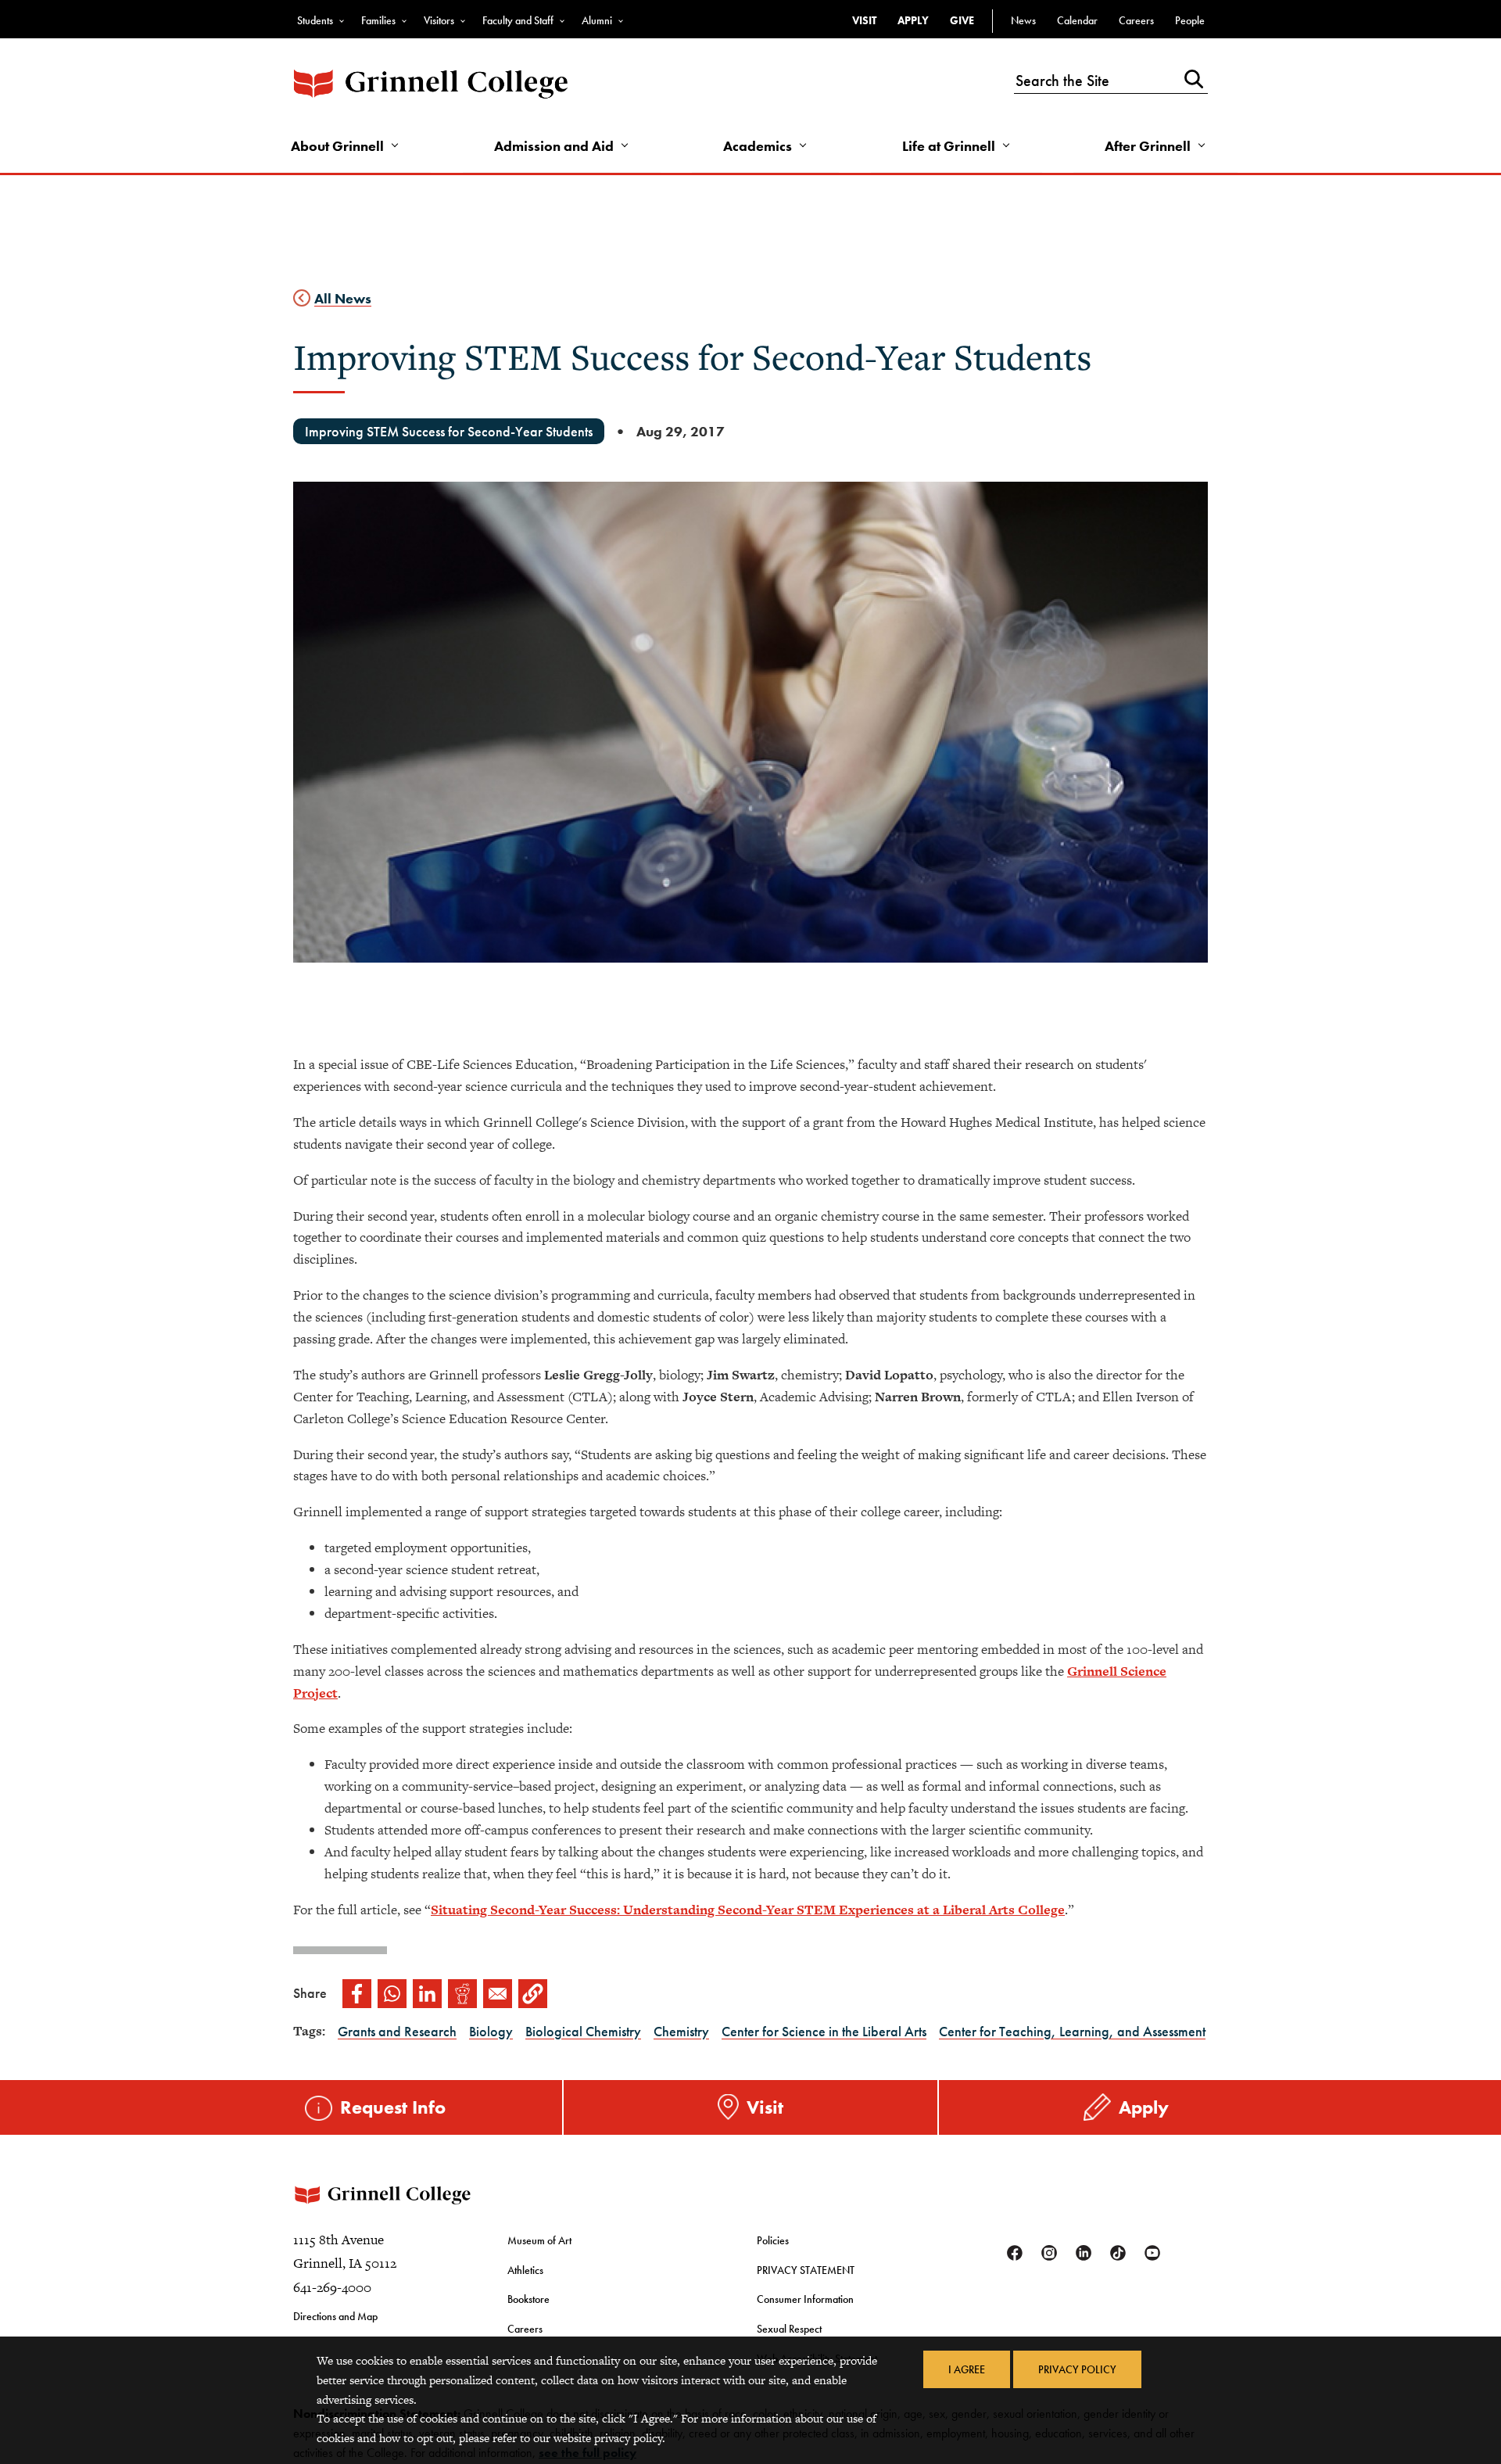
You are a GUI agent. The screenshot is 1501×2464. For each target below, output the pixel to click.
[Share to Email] (498, 1994)
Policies (773, 2240)
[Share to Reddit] (462, 1994)
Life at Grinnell (949, 146)
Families (378, 20)
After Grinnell (1148, 146)
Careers (1136, 20)
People (1190, 20)
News (1023, 20)
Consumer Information (805, 2299)
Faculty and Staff (518, 20)
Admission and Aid (554, 146)
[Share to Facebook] (357, 1994)
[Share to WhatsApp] (392, 1994)
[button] (533, 1994)
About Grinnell (337, 146)
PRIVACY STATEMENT (806, 2270)
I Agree (967, 2369)
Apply (913, 20)
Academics (758, 146)
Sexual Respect (789, 2329)
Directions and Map (335, 2316)
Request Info (393, 2107)
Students (315, 20)
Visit (864, 20)
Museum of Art (539, 2240)
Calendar (1077, 20)
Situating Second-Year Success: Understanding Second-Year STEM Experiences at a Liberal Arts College (748, 1910)
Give (962, 20)
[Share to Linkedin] (427, 1994)
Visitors (439, 20)
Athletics (525, 2270)
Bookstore (528, 2299)
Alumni (597, 20)
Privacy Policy (1077, 2369)
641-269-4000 (332, 2287)
